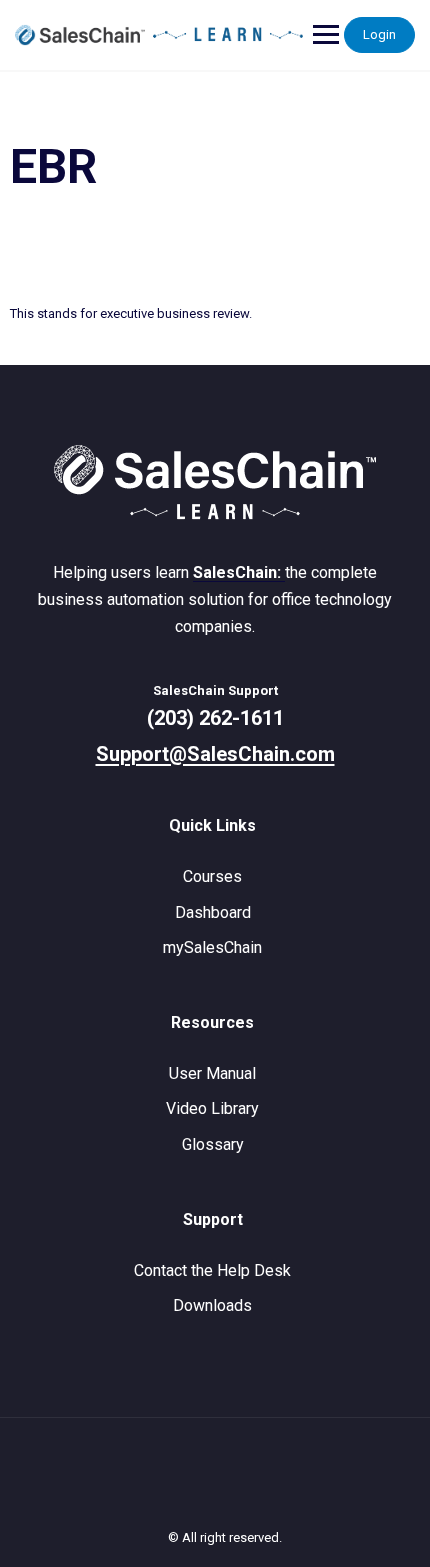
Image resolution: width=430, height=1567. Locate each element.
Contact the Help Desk (212, 1270)
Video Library (212, 1108)
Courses (212, 876)
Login (379, 34)
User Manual (212, 1073)
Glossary (213, 1144)
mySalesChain (212, 947)
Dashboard (213, 912)
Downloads (212, 1305)
